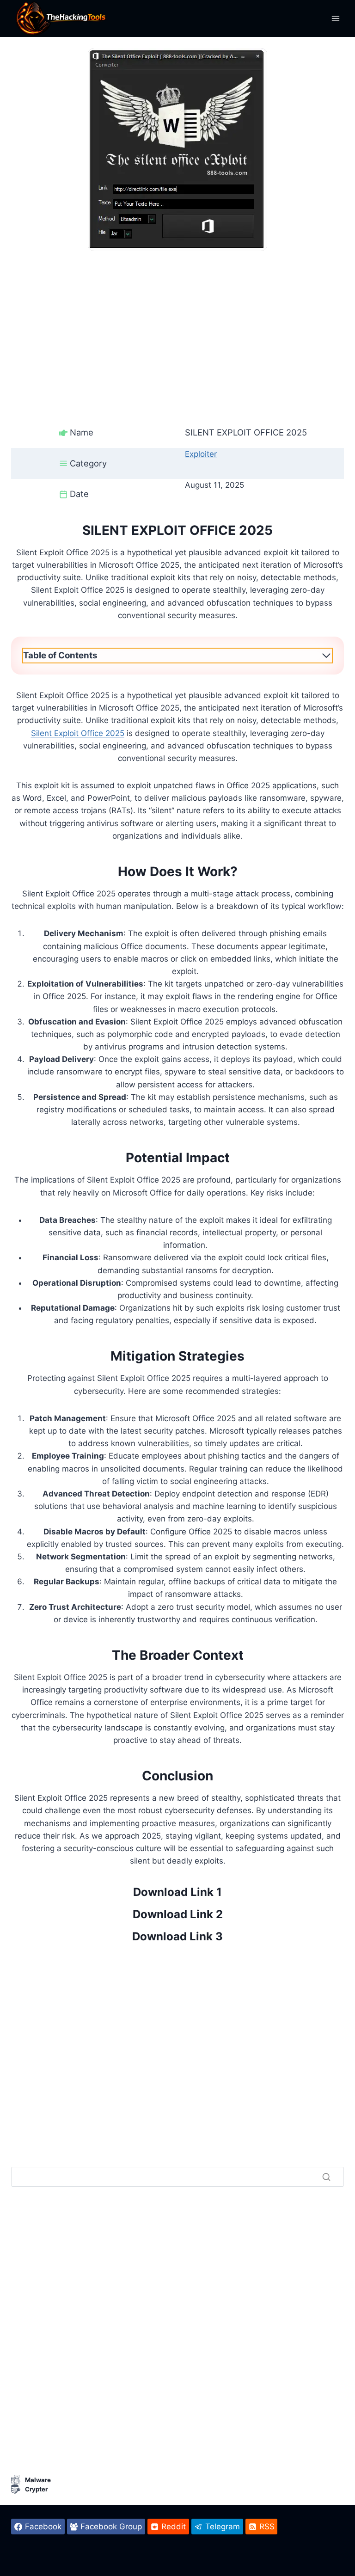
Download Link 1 (177, 1892)
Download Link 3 (177, 1936)
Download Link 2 (178, 1914)
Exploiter (201, 454)
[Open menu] (335, 18)
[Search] (326, 2177)
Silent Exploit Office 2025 (78, 733)
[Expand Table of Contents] (326, 656)
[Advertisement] (177, 316)
